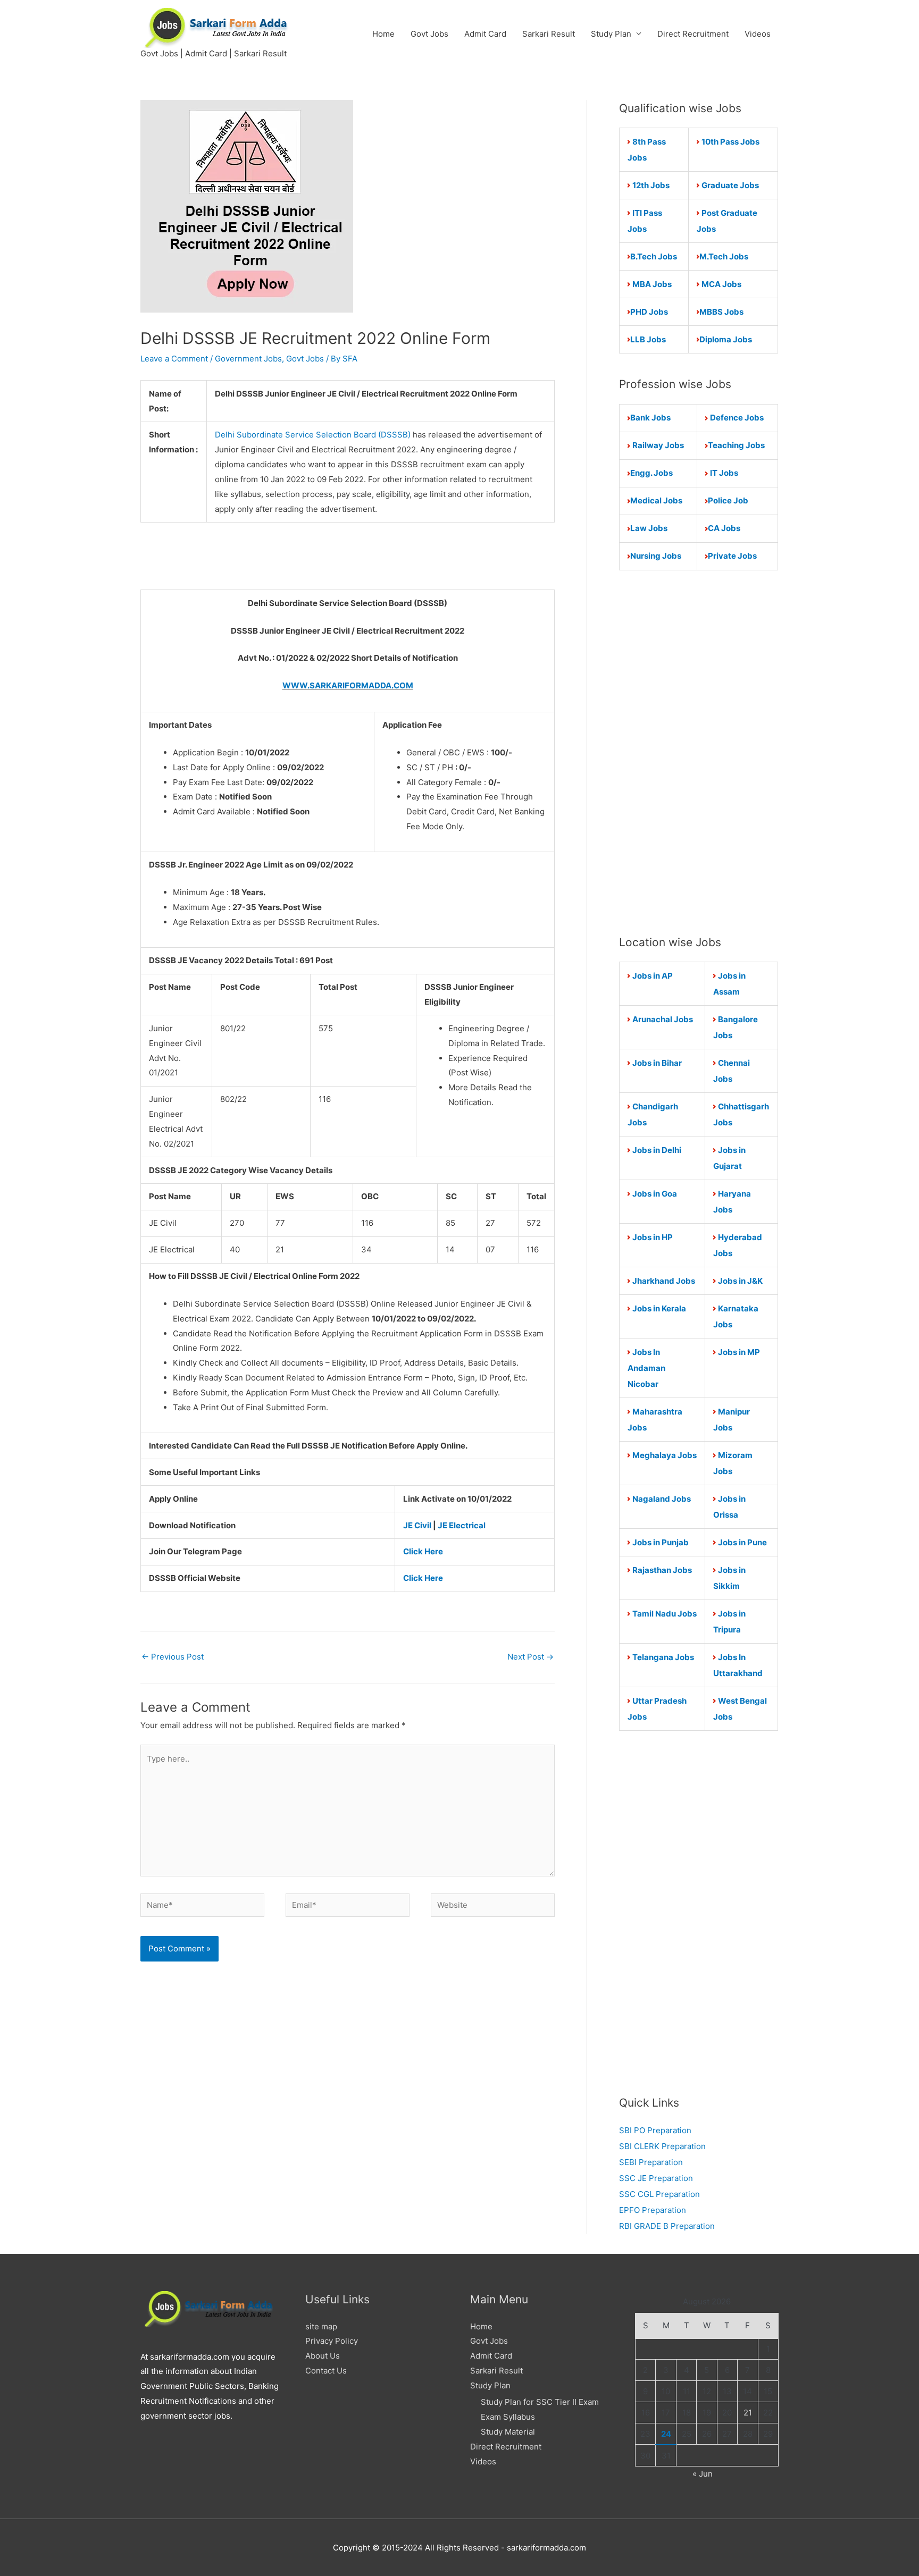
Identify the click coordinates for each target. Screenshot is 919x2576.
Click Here (423, 1551)
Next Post (530, 1657)
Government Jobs (248, 359)
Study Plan (611, 34)
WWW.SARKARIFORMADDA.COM (348, 685)
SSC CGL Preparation (659, 2194)
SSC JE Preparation (656, 2178)
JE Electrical (462, 1525)
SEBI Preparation (651, 2162)
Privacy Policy (332, 2341)
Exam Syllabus (508, 2417)
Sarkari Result (549, 34)
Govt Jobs (429, 34)
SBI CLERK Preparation (662, 2146)
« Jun (703, 2474)
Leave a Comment (174, 359)
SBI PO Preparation (655, 2130)
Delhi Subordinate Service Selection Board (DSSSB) (314, 435)
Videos (758, 34)
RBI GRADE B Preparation (667, 2226)
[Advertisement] (699, 752)
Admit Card (485, 34)
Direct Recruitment (693, 34)
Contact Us (326, 2371)
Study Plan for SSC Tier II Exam (540, 2402)
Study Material (508, 2432)
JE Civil (417, 1525)
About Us (323, 2356)
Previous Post (173, 1657)
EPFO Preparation (653, 2210)
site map (321, 2326)
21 (748, 2413)
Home (383, 34)
